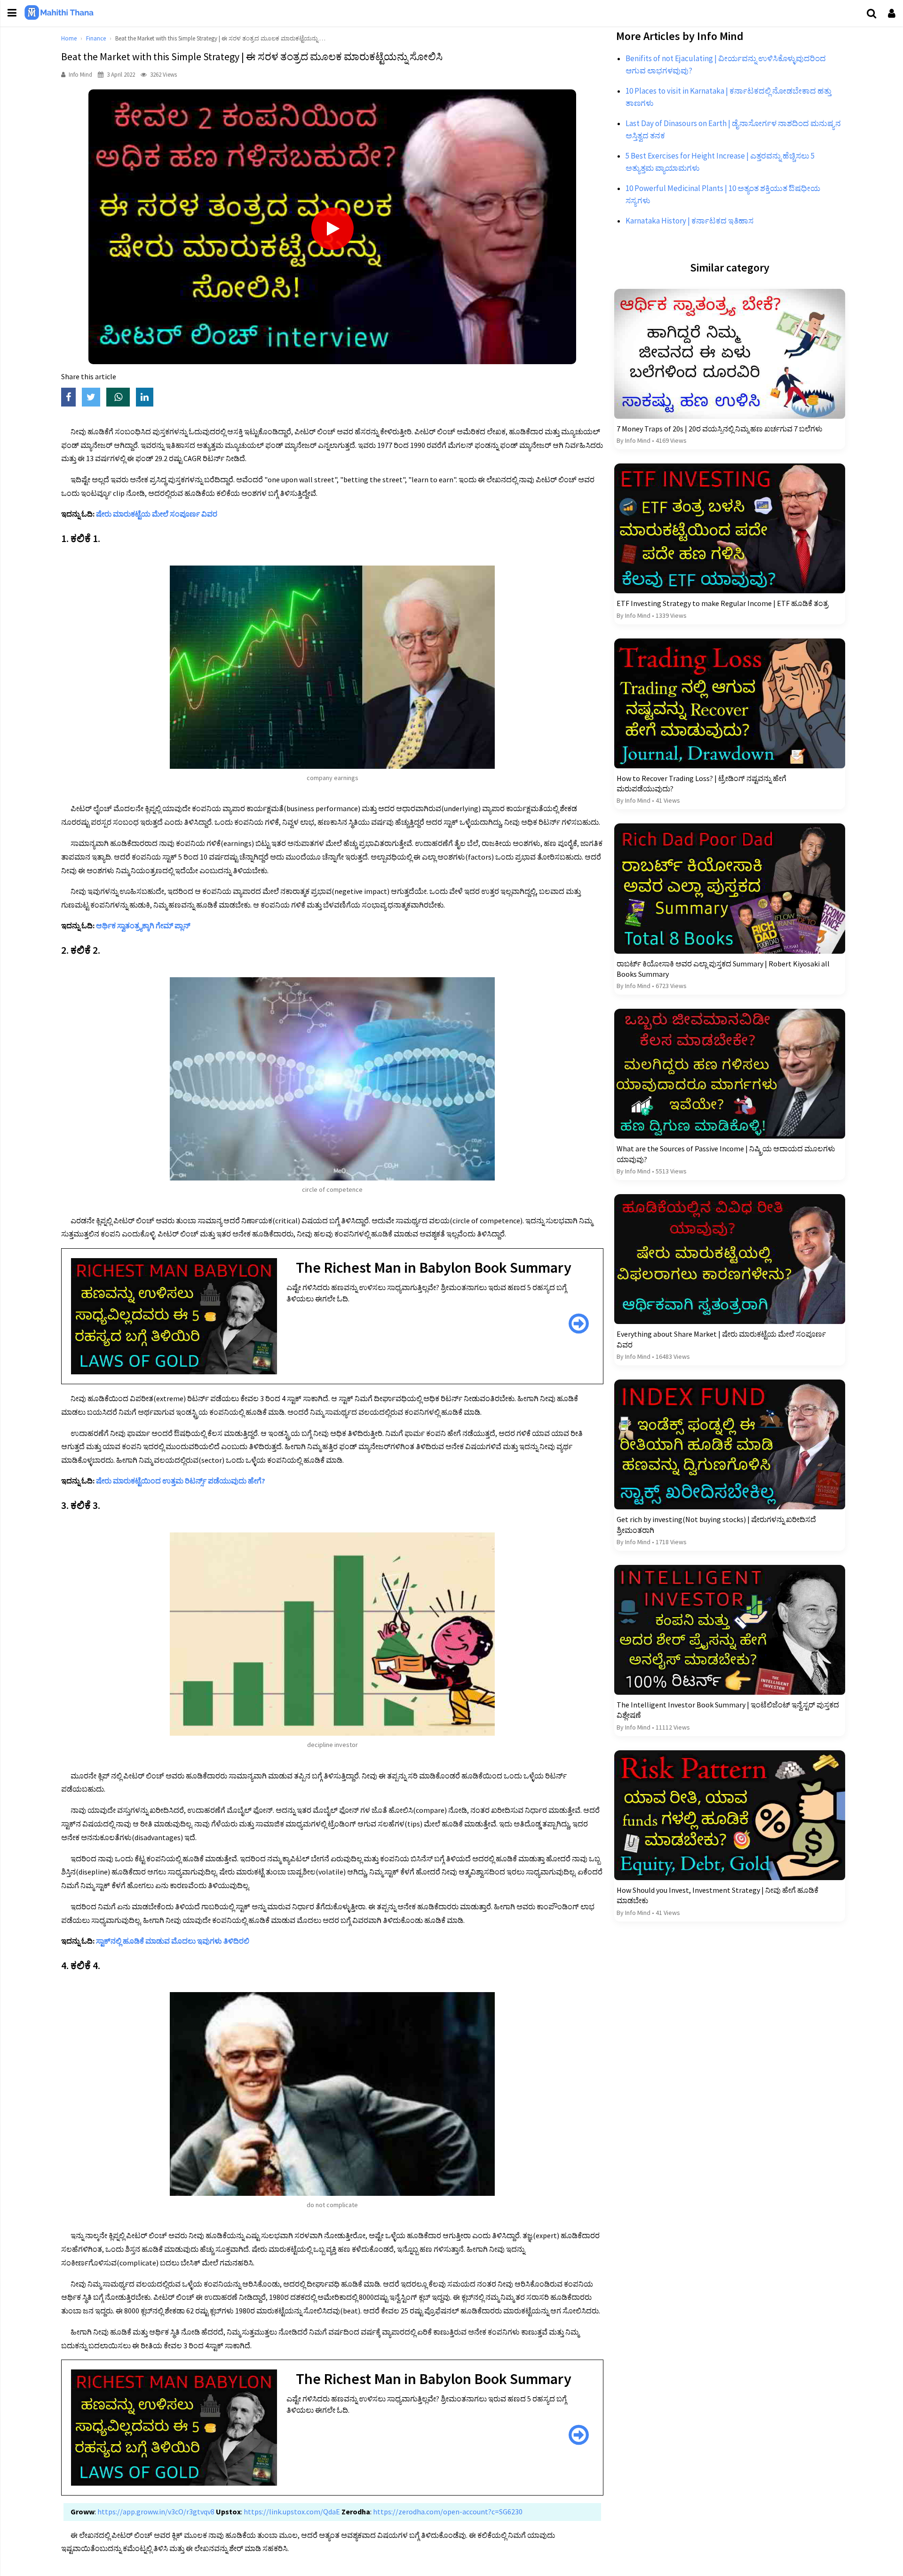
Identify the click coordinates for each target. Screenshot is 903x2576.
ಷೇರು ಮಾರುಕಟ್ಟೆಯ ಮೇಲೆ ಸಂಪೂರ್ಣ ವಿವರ (157, 514)
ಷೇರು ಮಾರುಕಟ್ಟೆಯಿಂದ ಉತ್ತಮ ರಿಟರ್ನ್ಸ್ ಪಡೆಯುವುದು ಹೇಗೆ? (181, 1481)
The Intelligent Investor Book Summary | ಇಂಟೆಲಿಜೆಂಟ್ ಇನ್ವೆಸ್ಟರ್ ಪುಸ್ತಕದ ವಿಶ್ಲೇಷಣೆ (728, 1710)
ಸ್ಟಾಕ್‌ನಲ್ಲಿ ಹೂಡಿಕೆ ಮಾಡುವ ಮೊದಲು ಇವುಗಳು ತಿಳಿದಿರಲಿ (173, 1941)
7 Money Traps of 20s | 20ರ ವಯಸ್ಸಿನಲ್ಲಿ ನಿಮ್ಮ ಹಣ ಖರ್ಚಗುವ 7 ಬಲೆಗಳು (720, 429)
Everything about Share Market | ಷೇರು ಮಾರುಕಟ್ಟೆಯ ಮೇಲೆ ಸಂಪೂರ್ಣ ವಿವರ (721, 1339)
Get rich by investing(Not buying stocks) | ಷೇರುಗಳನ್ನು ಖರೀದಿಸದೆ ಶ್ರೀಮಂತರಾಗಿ (716, 1524)
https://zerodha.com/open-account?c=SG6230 (447, 2512)
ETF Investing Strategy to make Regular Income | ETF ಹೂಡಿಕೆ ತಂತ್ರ (722, 603)
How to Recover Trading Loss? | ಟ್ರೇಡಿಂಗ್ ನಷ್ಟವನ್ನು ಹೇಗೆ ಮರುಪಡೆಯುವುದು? (701, 783)
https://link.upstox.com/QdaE (291, 2512)
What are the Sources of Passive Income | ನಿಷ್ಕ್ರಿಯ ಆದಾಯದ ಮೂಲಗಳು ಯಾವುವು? (726, 1154)
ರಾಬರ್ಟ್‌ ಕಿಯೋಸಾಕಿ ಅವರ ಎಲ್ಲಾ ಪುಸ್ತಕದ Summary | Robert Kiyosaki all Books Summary (723, 969)
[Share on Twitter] (94, 398)
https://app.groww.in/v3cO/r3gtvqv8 (155, 2512)
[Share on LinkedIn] (147, 398)
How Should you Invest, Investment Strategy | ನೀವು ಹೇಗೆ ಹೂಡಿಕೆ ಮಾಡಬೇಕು (717, 1895)
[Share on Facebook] (71, 398)
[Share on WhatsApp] (121, 398)
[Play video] (333, 229)
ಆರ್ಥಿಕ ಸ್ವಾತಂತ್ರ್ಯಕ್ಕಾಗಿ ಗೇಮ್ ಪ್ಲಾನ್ (143, 925)
